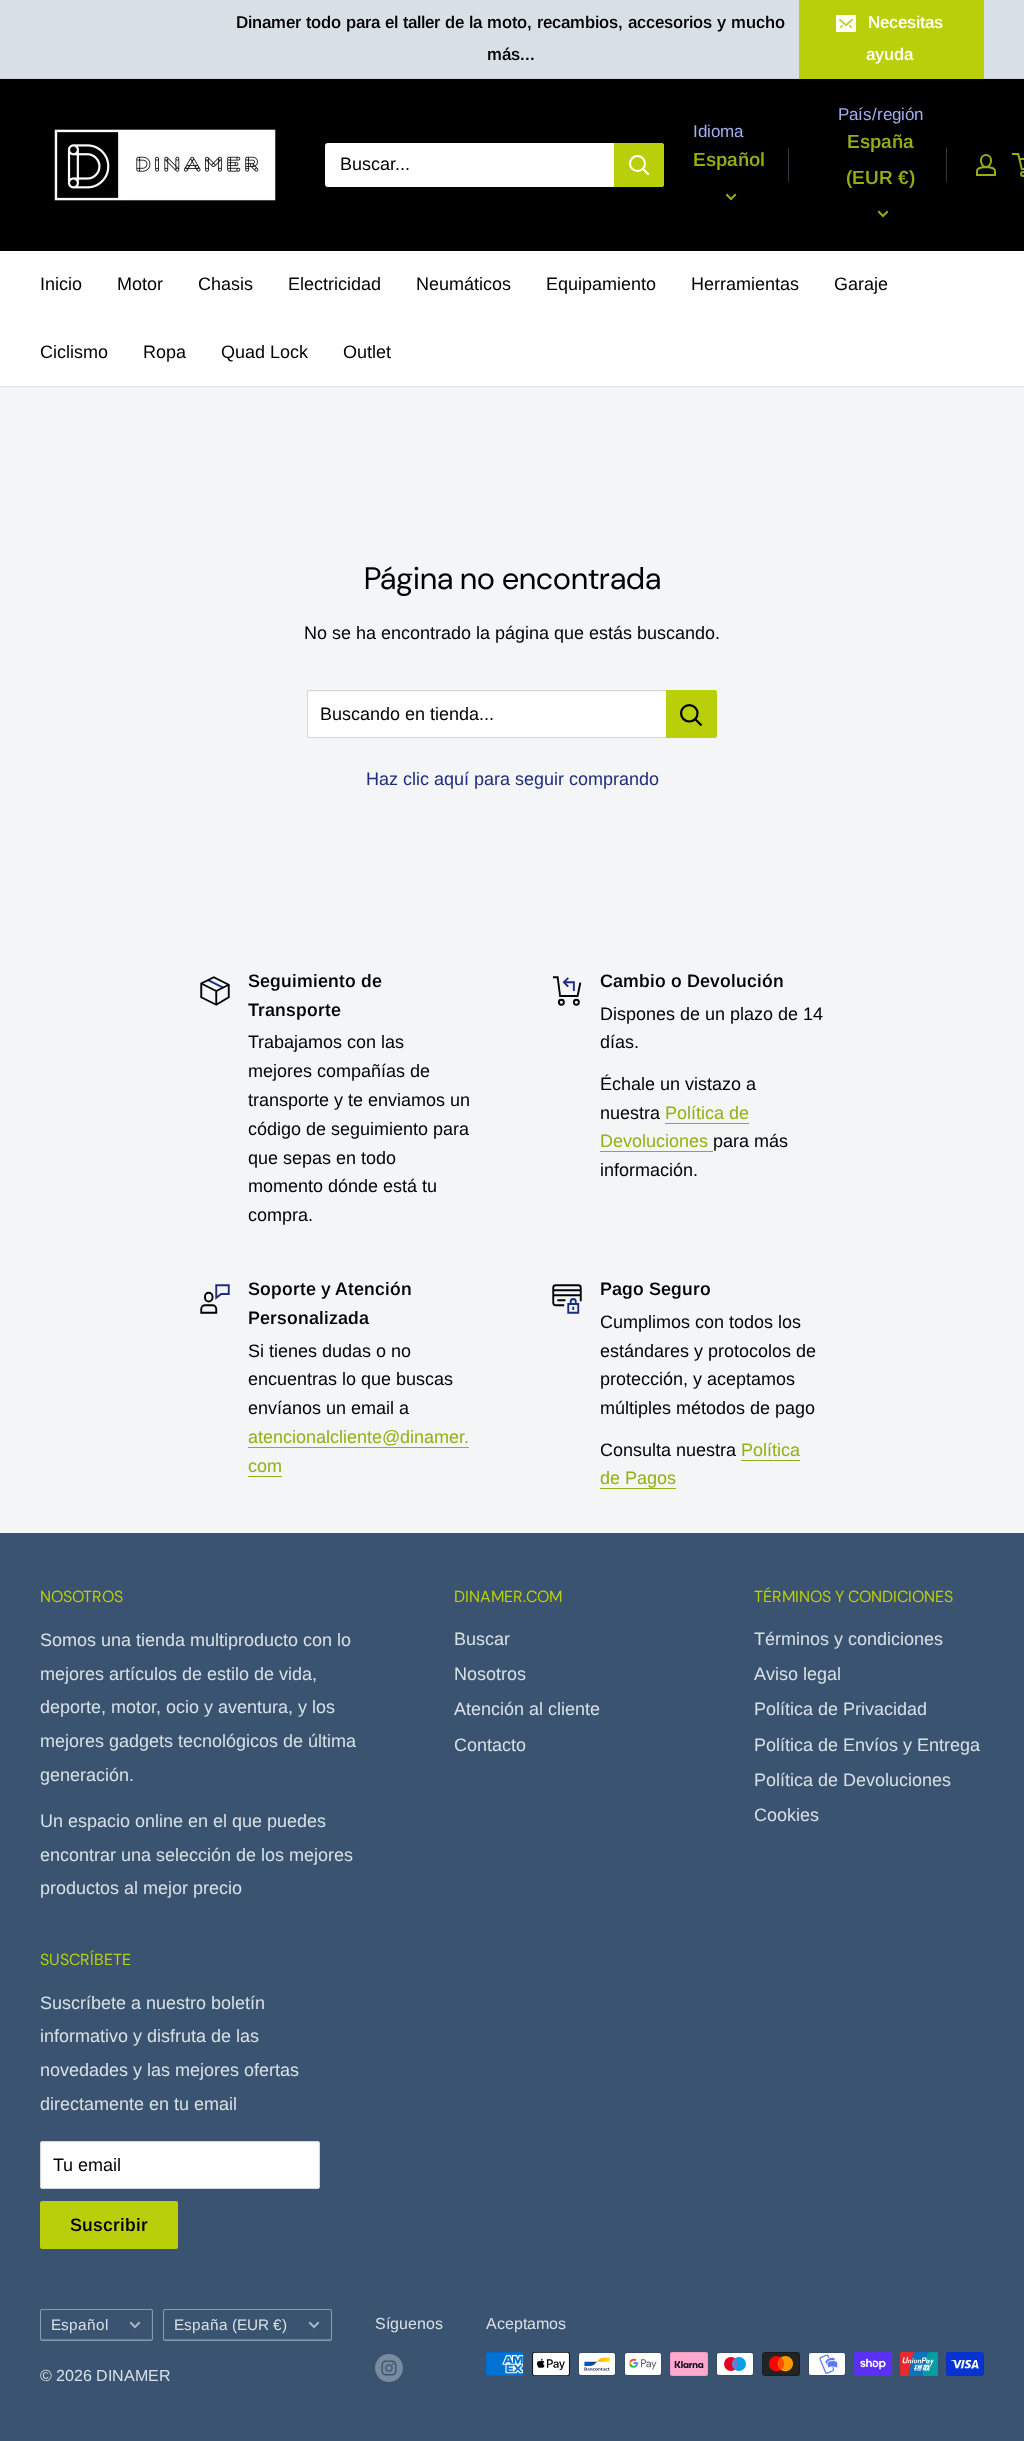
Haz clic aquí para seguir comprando (512, 779)
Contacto (490, 1745)
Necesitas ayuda (904, 38)
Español (79, 2324)
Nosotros (490, 1674)
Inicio (61, 284)
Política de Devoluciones (852, 1780)
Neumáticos (463, 284)
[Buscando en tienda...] (691, 714)
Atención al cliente (527, 1709)
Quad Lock (264, 352)
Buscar (482, 1639)
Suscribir (109, 2225)
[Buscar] (639, 165)
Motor (140, 284)
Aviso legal (797, 1674)
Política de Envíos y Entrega (867, 1745)
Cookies (786, 1815)
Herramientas (745, 284)
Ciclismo (74, 352)
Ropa (164, 352)
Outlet (367, 352)
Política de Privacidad (840, 1709)
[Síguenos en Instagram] (389, 2367)
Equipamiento (601, 284)
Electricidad (334, 284)
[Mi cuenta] (986, 165)
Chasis (225, 284)
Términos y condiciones (848, 1639)
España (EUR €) (230, 2324)
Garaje (861, 284)
